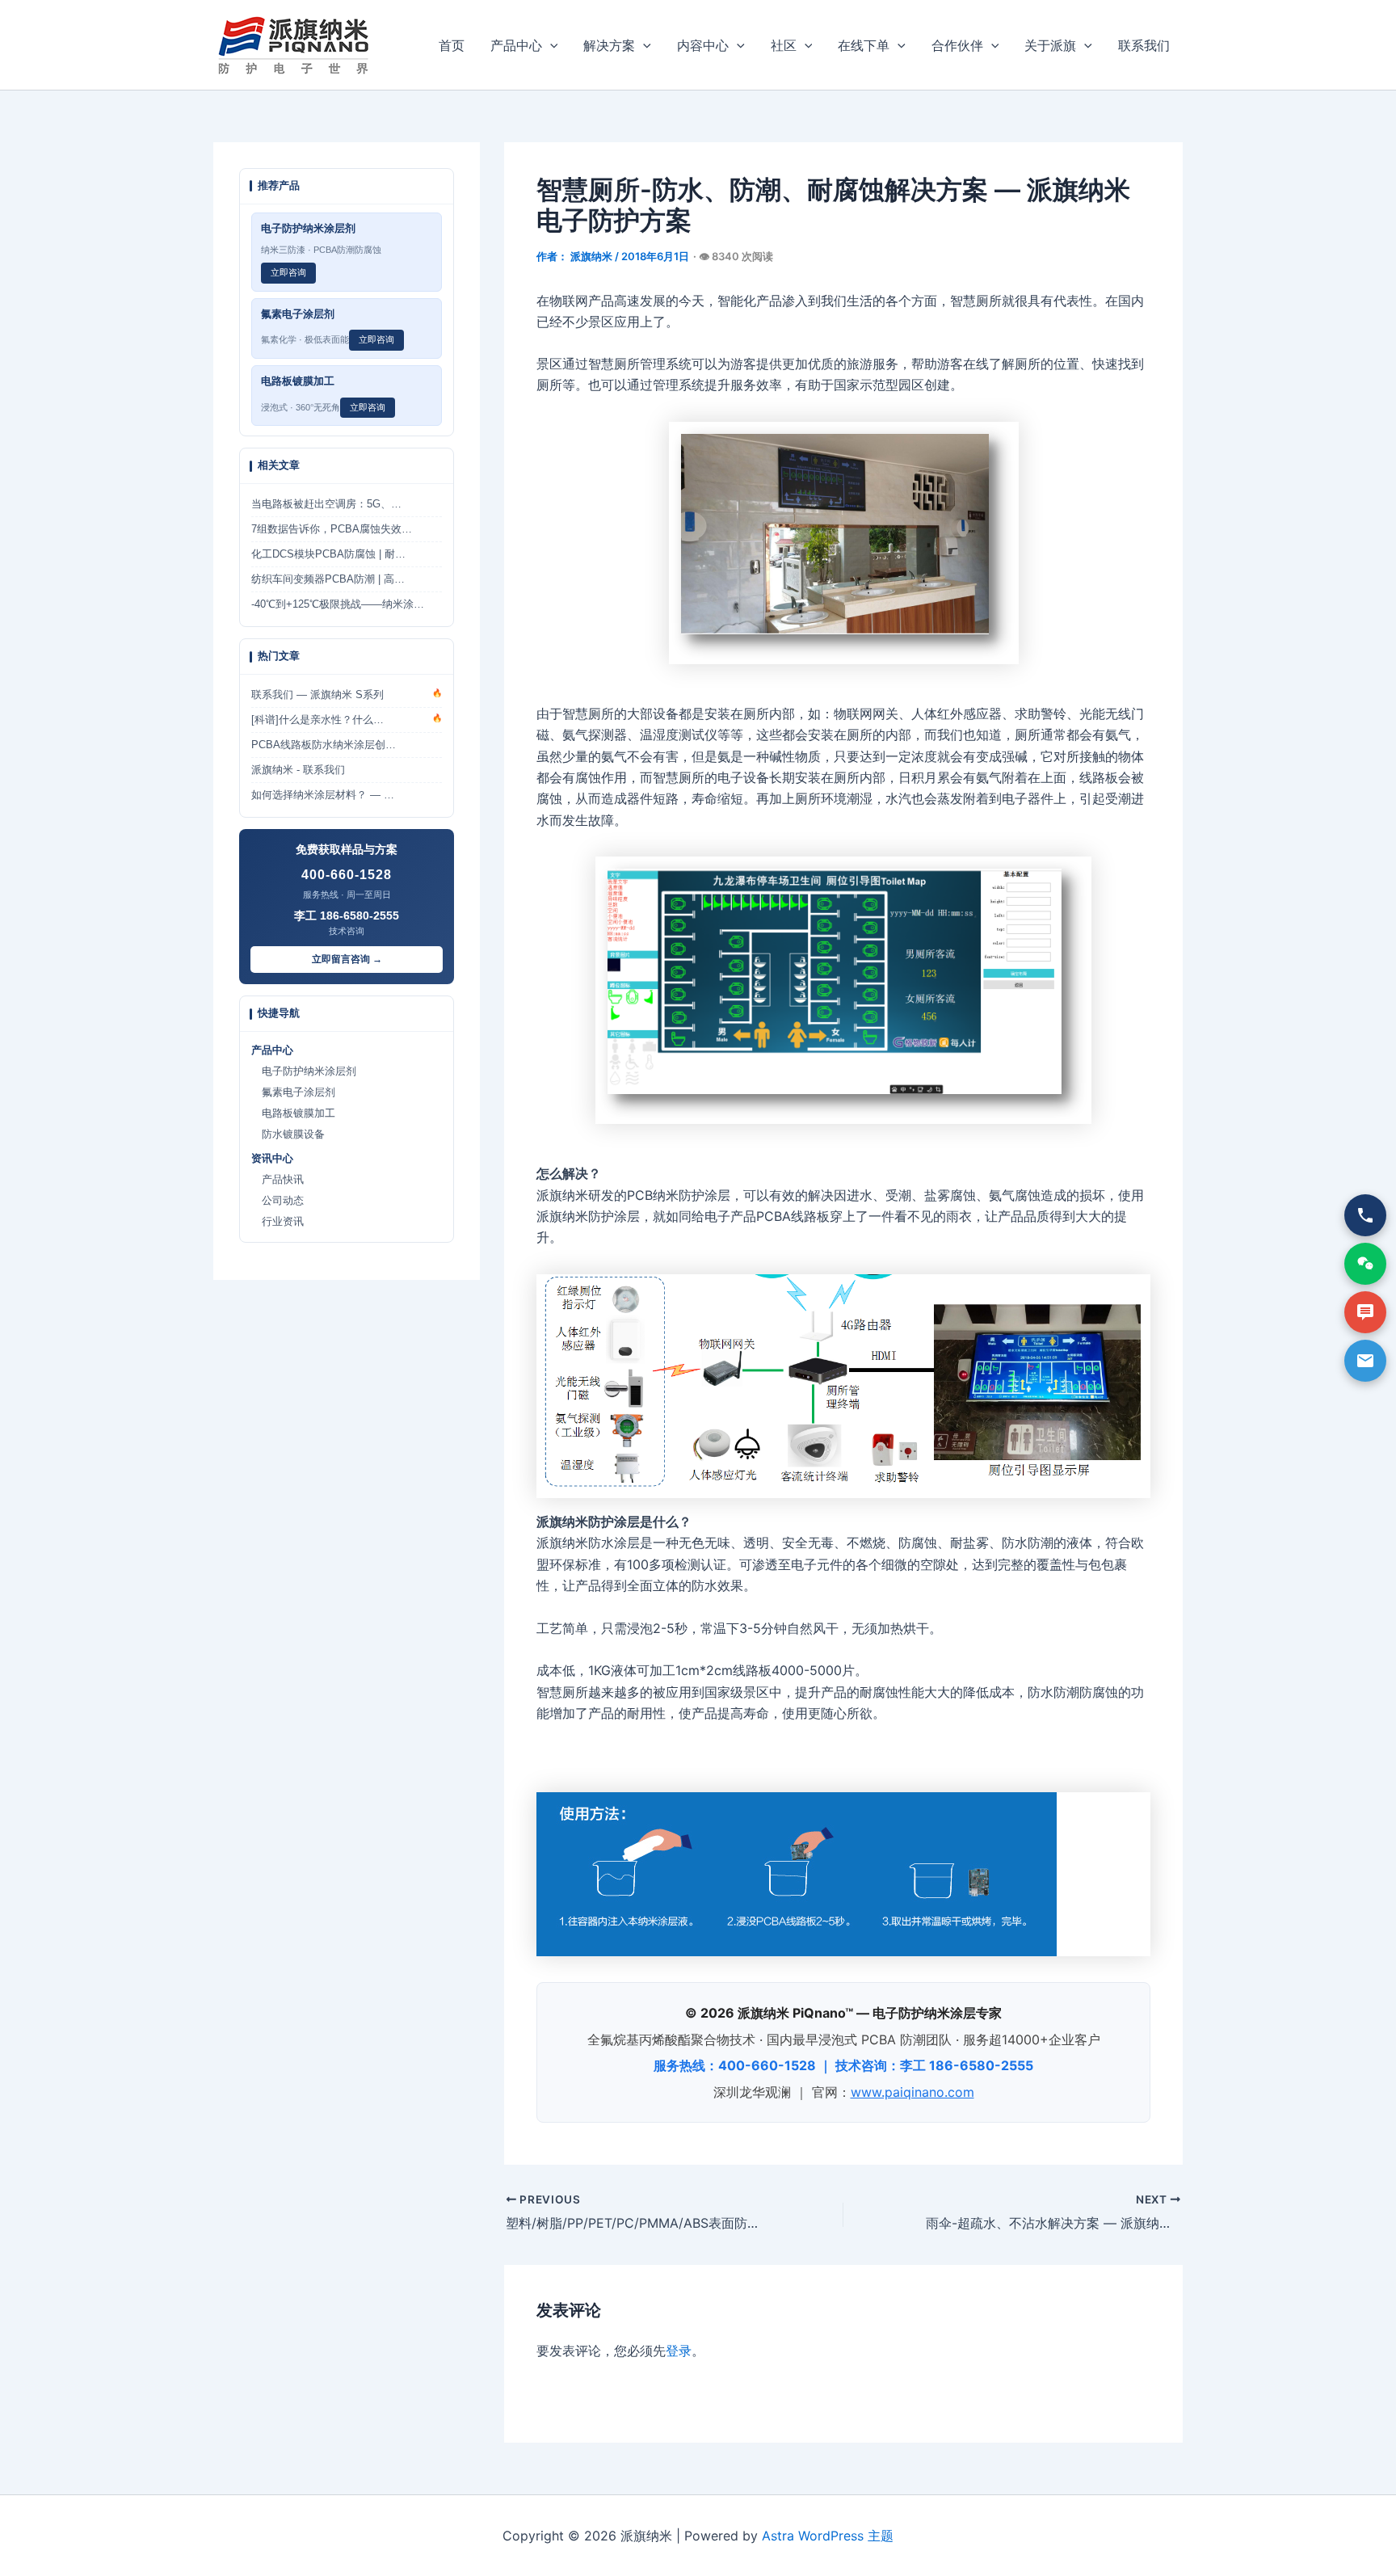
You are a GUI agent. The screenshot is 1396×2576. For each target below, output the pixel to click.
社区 (784, 45)
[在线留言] (1365, 1312)
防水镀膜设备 (288, 1134)
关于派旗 (1050, 45)
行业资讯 (278, 1222)
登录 (679, 2351)
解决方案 (609, 45)
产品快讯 (278, 1180)
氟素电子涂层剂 (293, 1092)
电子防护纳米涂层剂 (304, 1071)
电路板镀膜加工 (293, 1113)
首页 (452, 45)
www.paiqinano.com (912, 2092)
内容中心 (703, 45)
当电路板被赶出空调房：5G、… (326, 504)
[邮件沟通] (1365, 1361)
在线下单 (864, 45)
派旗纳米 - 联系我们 (298, 770)
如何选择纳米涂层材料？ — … (323, 795)
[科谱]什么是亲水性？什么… (347, 720)
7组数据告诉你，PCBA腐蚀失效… (332, 529)
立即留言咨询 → (347, 959)
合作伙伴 (957, 45)
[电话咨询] (1365, 1215)
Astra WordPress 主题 (828, 2536)
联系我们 (1144, 45)
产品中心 (516, 45)
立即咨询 (288, 272)
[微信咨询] (1365, 1264)
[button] (550, 45)
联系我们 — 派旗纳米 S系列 (347, 695)
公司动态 (278, 1201)
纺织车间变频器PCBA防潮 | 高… (328, 579)
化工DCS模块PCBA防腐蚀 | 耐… (328, 554)
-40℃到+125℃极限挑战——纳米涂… (338, 604)
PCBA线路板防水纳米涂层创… (324, 745)
